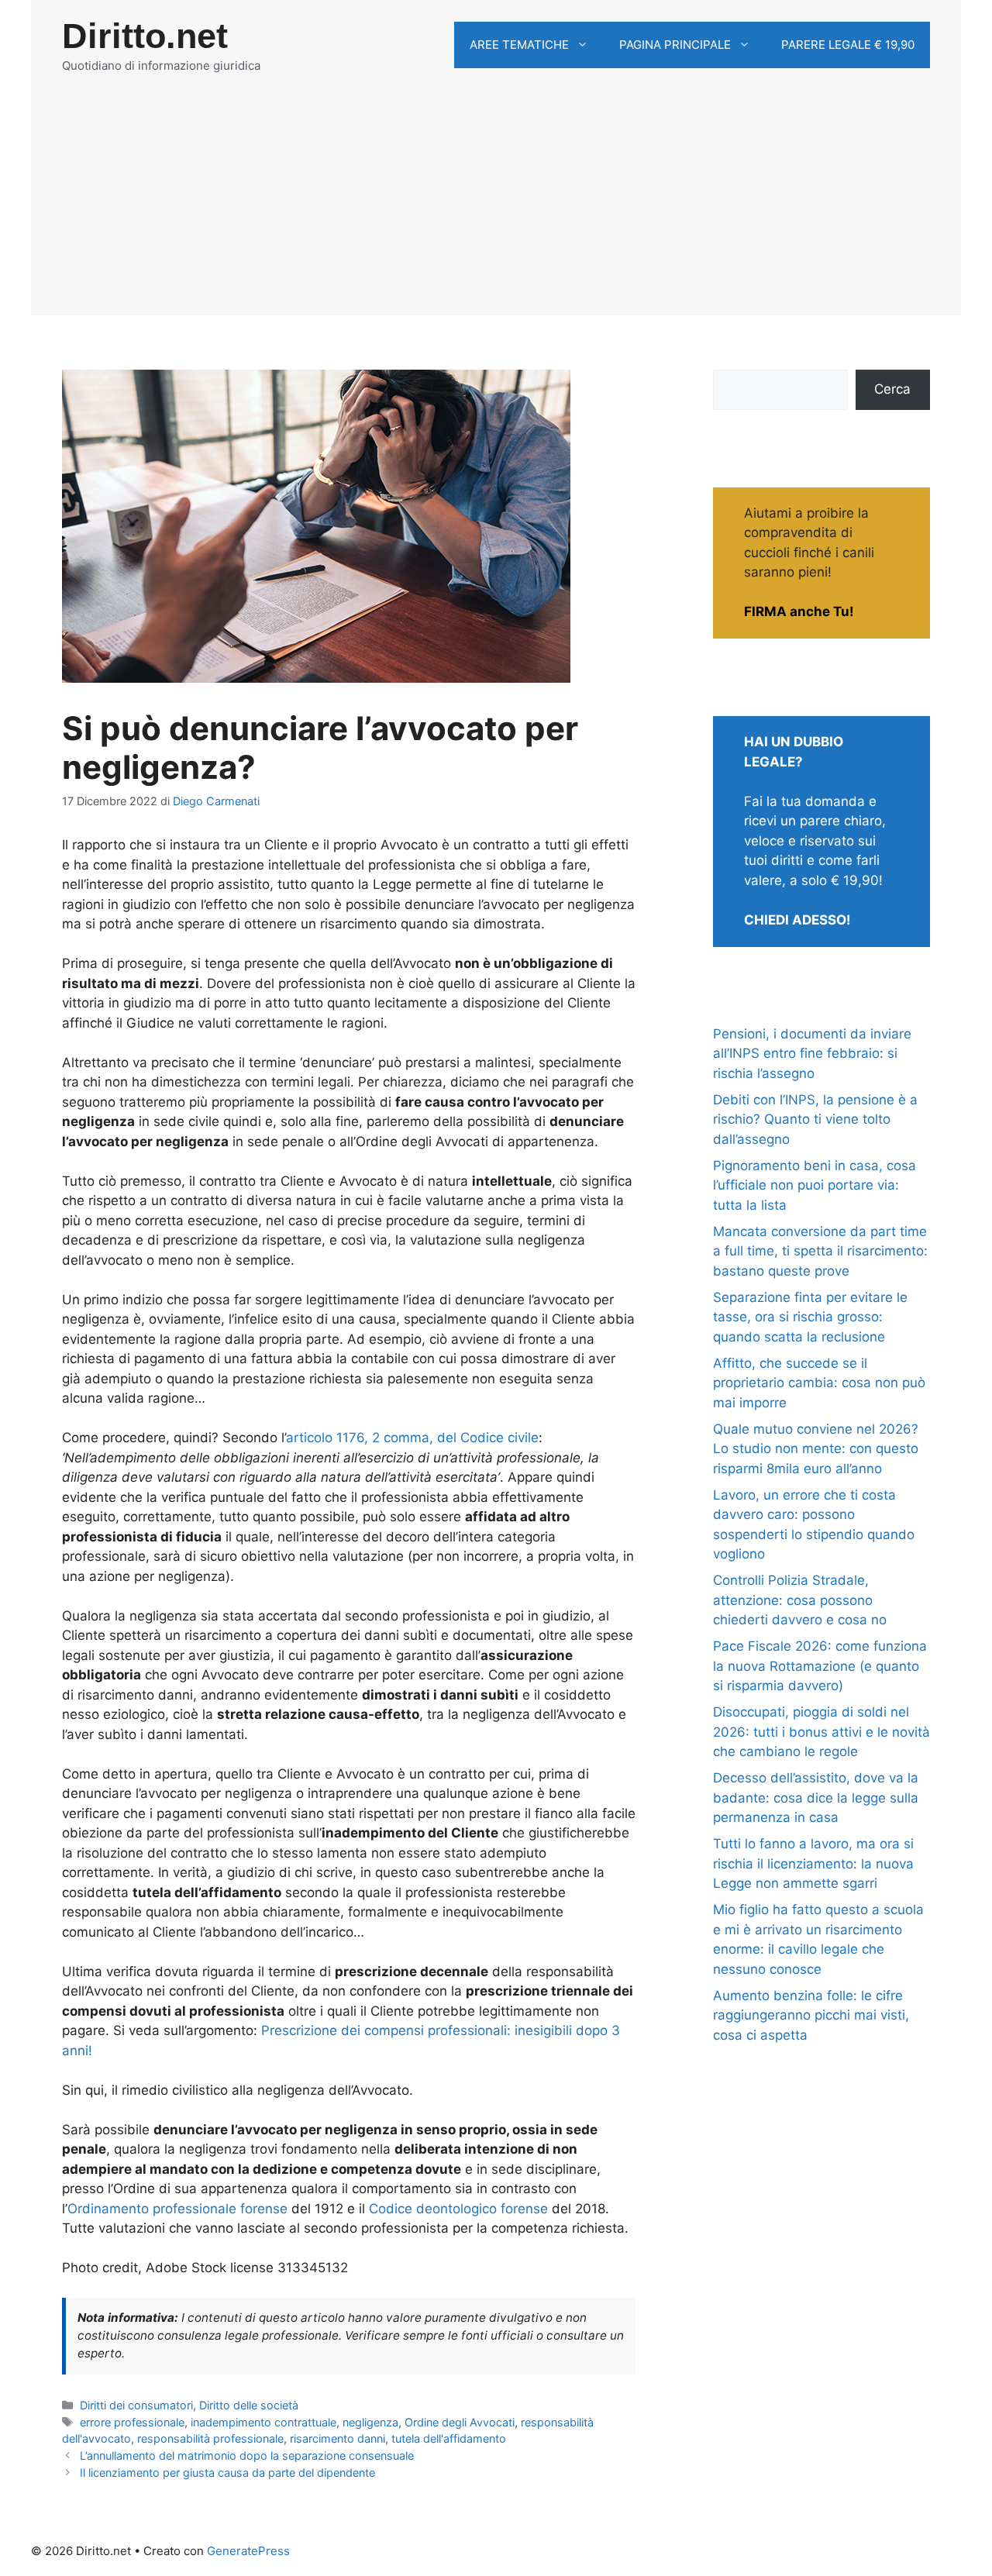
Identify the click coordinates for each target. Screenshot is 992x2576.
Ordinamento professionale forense (177, 2209)
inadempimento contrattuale (263, 2422)
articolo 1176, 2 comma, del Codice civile (412, 1438)
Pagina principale (675, 45)
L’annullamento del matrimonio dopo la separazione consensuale (247, 2455)
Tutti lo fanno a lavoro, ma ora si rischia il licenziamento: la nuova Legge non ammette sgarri (813, 1863)
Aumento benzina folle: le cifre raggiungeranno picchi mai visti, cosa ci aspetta (811, 2015)
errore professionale (132, 2422)
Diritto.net (145, 36)
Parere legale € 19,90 (848, 45)
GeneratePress (248, 2551)
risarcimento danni (338, 2438)
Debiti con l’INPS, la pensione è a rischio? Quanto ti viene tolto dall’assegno (815, 1119)
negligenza (370, 2422)
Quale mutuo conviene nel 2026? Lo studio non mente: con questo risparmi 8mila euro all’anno (816, 1449)
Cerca (892, 389)
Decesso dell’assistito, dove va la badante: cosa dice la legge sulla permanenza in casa (816, 1798)
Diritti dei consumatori (136, 2405)
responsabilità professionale (210, 2438)
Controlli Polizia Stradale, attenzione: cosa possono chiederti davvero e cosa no (800, 1600)
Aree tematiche (519, 45)
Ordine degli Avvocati (460, 2422)
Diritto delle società (249, 2405)
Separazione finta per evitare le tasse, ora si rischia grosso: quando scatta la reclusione (810, 1317)
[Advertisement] (496, 207)
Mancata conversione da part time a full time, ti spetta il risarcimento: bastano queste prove (820, 1251)
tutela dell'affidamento (449, 2438)
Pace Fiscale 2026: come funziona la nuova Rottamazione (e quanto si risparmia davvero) (820, 1666)
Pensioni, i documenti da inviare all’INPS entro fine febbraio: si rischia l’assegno (812, 1054)
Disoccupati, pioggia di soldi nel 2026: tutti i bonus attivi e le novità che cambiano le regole (821, 1732)
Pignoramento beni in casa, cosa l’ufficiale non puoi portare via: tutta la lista (815, 1185)
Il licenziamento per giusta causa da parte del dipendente (227, 2473)
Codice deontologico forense (458, 2209)
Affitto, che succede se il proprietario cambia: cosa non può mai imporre (819, 1383)
